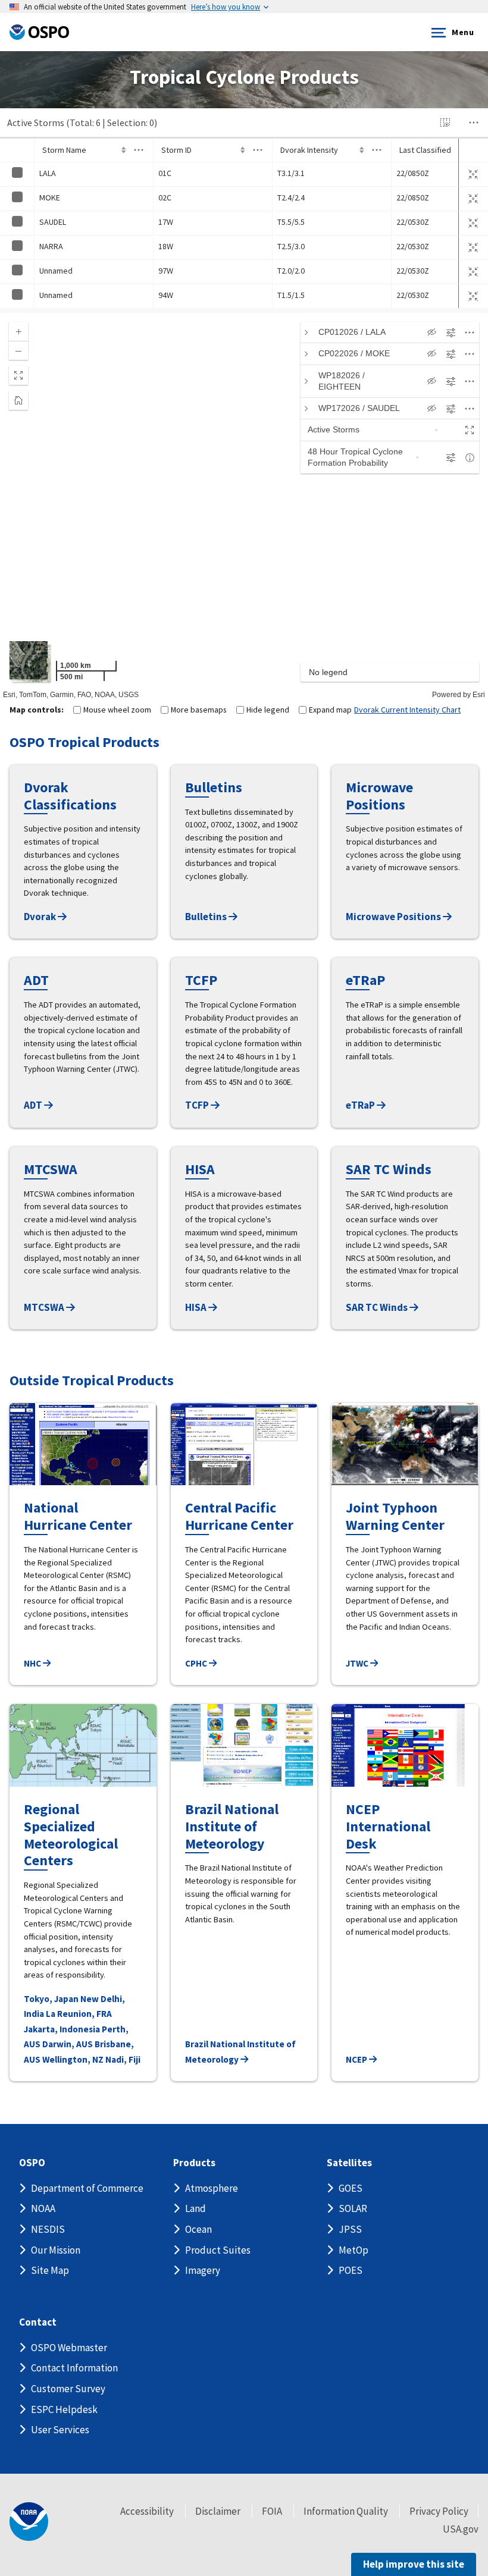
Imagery (203, 2270)
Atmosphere (212, 2188)
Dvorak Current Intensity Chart (407, 710)
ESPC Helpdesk (64, 2409)
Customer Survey (68, 2389)
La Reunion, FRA (79, 2014)
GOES (351, 2188)
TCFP (198, 1105)
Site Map (50, 2270)
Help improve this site (414, 2564)
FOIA (272, 2511)
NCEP (357, 2059)
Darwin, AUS (68, 2044)
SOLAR (353, 2208)
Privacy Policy (439, 2511)
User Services (60, 2430)
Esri (479, 695)
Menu (463, 32)
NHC (33, 1663)
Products (194, 2163)
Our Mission (56, 2250)
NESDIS (48, 2229)
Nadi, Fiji (123, 2059)
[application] (244, 506)
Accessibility (147, 2511)
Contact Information (74, 2368)
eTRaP (361, 1105)
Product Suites (218, 2250)
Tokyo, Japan (51, 1999)
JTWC (358, 1663)
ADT (34, 1105)
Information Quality (346, 2511)
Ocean (198, 2229)
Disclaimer (218, 2511)
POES (351, 2270)
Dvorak (41, 917)
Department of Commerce (87, 2188)
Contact (38, 2322)
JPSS (350, 2229)
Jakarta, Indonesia (62, 2029)
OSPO (32, 2163)
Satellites (349, 2163)
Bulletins (207, 917)
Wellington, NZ (73, 2059)
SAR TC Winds (378, 1307)
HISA (197, 1307)
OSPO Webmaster (69, 2348)
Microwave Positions (394, 917)
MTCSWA (45, 1307)
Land (195, 2208)
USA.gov (461, 2529)
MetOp (354, 2250)
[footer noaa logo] (29, 2522)
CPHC (197, 1663)
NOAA (43, 2208)
